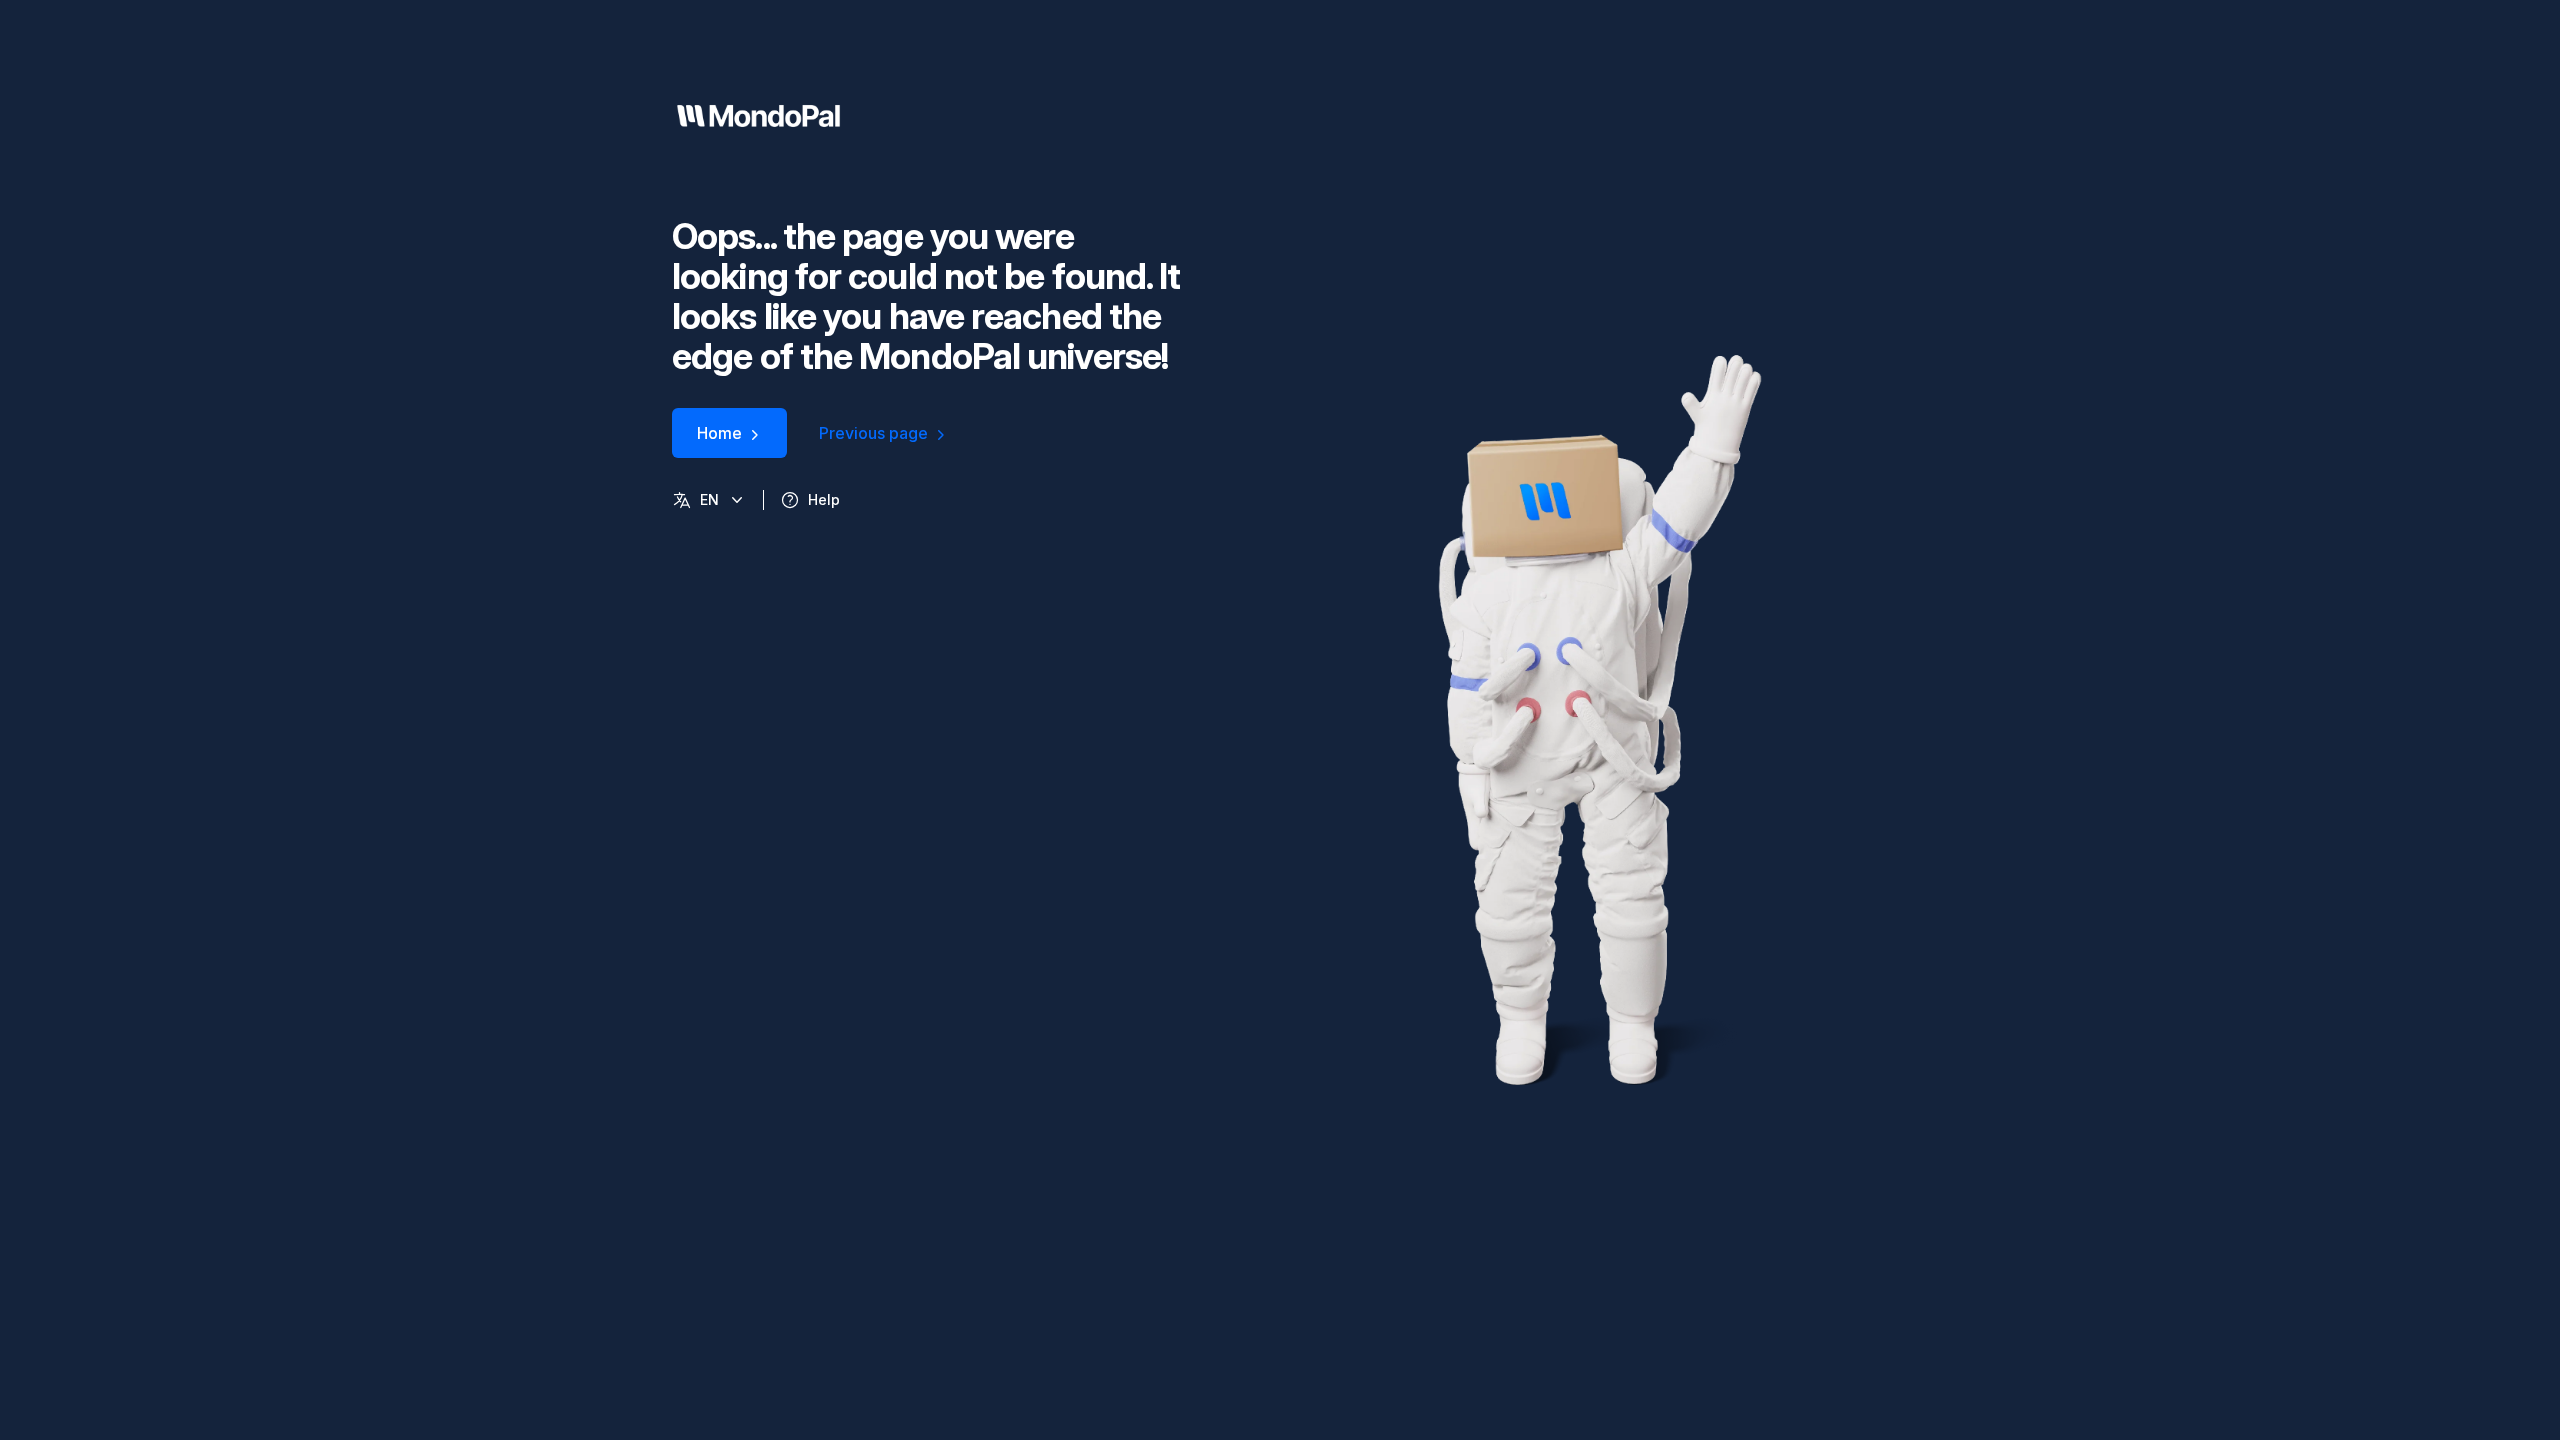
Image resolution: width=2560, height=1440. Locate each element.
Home (719, 433)
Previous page (873, 433)
